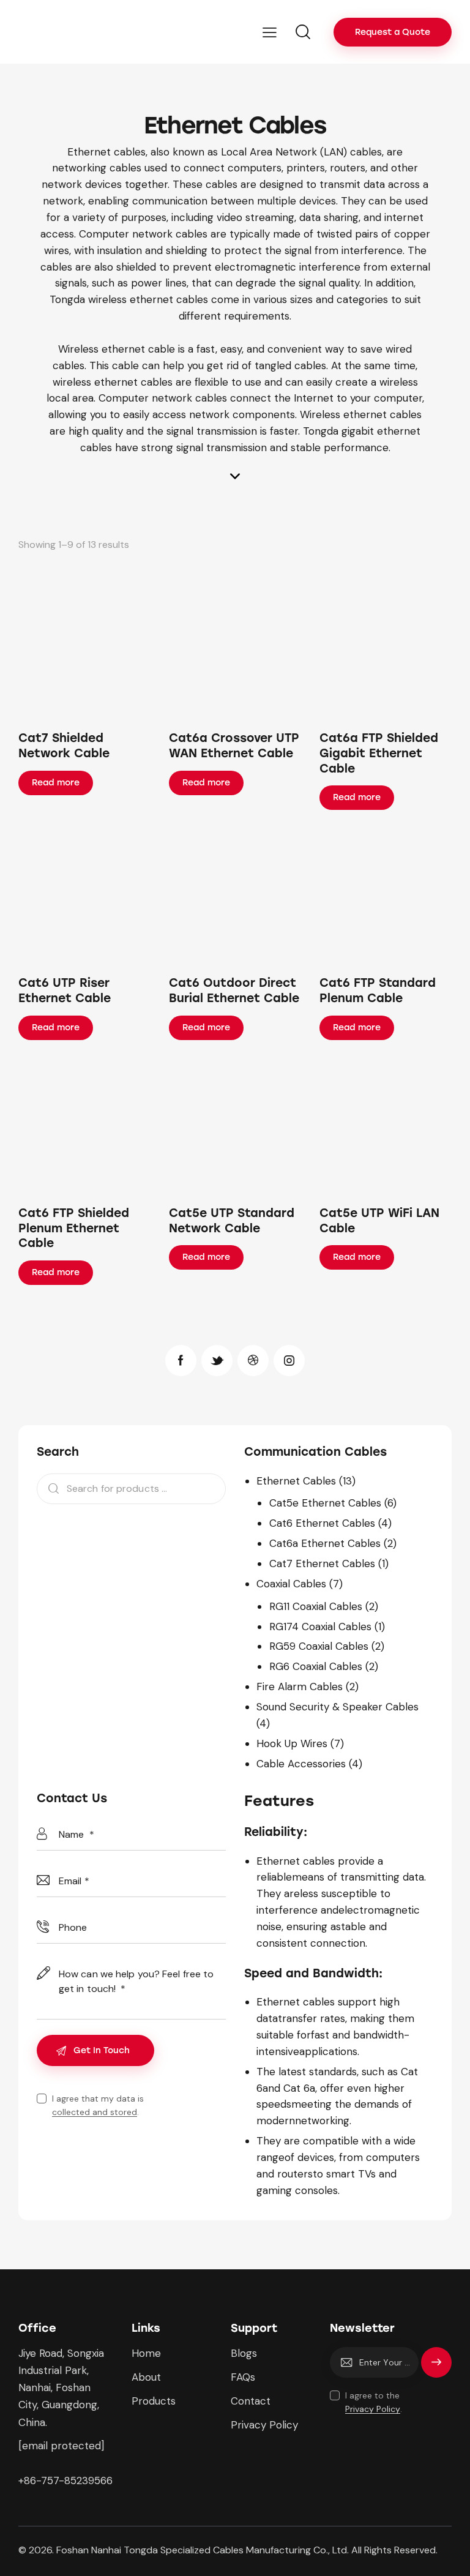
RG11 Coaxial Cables (316, 1606)
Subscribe (436, 2368)
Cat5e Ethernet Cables (325, 1503)
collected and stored (95, 2112)
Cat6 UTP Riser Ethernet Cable (65, 990)
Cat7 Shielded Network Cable (64, 746)
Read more (56, 783)
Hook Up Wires (292, 1743)
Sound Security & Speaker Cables (338, 1707)
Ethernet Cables (296, 1481)
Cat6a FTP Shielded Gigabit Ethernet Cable (379, 753)
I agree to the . (374, 2402)
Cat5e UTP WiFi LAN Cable (379, 1221)
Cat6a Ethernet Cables (325, 1543)
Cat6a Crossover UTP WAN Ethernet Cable (234, 746)
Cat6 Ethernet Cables (322, 1523)
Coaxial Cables (291, 1584)
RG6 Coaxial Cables (316, 1666)
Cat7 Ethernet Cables (322, 1563)
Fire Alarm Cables (300, 1687)
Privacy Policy (373, 2409)
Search (50, 1489)
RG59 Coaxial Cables (319, 1646)
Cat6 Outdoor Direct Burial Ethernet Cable (234, 990)
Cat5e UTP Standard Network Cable (232, 1221)
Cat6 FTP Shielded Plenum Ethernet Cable (74, 1228)
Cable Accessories (301, 1764)
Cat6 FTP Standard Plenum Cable (378, 990)
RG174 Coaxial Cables (320, 1627)
